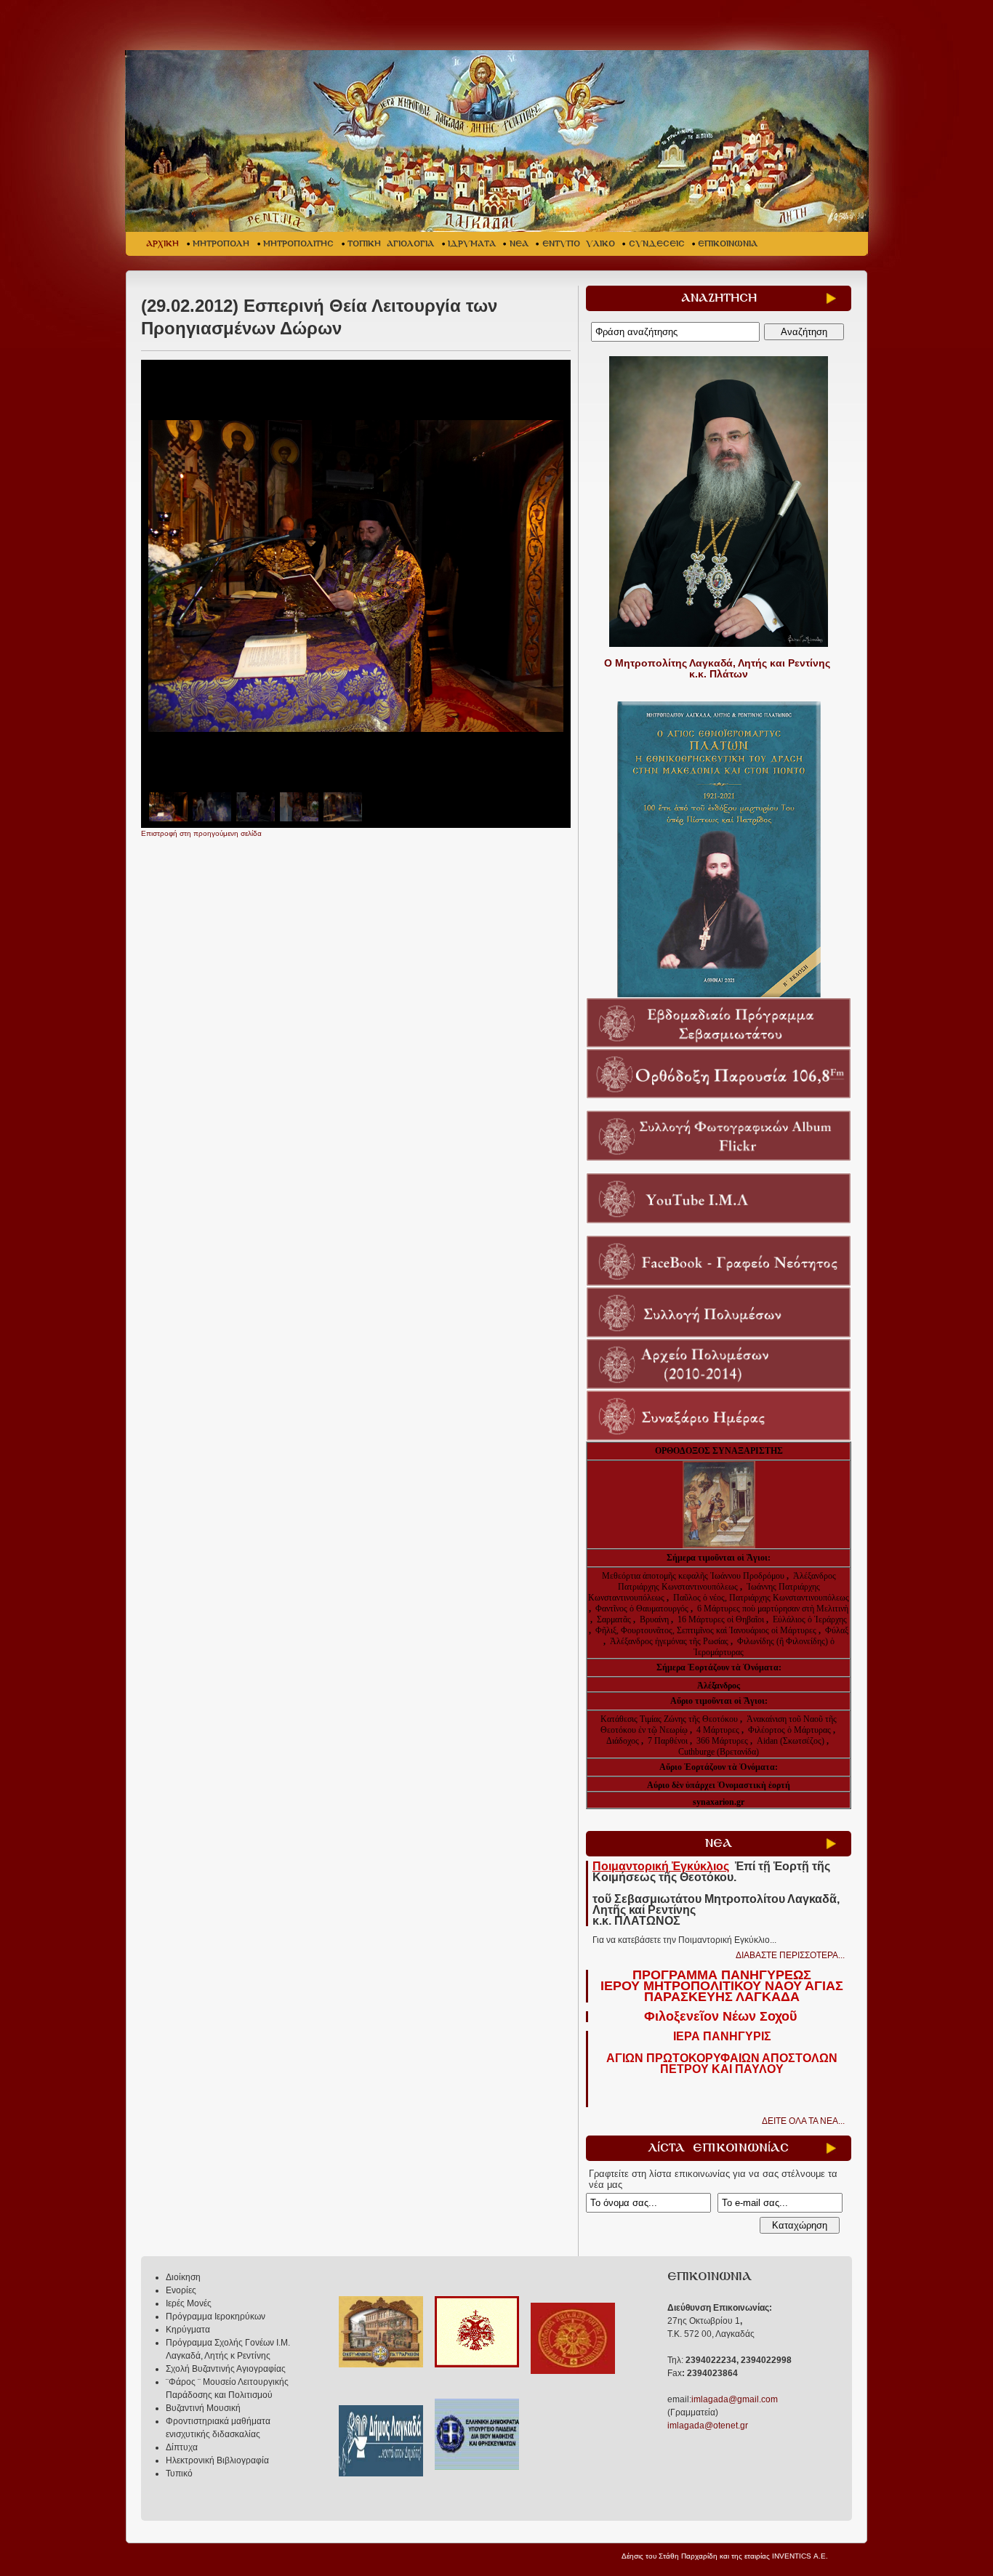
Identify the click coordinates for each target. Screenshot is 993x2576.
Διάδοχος (624, 1741)
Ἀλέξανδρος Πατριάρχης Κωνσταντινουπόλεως (727, 1581)
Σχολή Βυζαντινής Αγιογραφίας (226, 2369)
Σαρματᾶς (615, 1619)
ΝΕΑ (519, 244)
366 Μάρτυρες (723, 1741)
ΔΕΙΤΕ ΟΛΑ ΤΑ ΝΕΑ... (803, 2121)
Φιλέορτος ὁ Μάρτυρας (791, 1730)
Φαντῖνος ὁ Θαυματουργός (643, 1609)
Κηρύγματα (188, 2330)
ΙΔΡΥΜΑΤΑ (472, 244)
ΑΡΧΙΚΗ (162, 244)
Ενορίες (181, 2290)
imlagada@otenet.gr (708, 2426)
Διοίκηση (183, 2277)
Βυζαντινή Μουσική (203, 2408)
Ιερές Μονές (189, 2303)
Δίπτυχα (182, 2447)
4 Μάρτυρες (719, 1730)
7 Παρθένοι (668, 1741)
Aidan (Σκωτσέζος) (791, 1741)
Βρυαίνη (655, 1619)
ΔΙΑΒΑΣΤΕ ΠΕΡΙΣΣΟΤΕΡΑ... (790, 1955)
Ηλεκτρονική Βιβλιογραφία (217, 2460)
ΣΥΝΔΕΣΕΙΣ (657, 244)
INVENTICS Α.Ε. (800, 2556)
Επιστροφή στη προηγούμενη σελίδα (201, 833)
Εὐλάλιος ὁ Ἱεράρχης (810, 1619)
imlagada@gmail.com (735, 2399)
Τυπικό (179, 2474)
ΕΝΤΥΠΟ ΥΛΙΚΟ (579, 244)
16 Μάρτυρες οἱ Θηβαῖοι (721, 1619)
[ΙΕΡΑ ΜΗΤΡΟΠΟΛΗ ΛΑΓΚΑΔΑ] (498, 141)
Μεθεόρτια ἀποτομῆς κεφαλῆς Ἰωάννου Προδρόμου (694, 1576)
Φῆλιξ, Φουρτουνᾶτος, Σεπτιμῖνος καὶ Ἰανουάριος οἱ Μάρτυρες (707, 1630)
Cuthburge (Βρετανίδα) (719, 1752)
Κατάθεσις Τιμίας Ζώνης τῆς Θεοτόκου (670, 1719)
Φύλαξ (837, 1630)
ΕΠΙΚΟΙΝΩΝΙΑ (728, 244)
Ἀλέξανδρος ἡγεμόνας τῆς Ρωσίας (669, 1641)
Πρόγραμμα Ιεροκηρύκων (216, 2317)
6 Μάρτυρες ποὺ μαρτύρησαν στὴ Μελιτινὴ (773, 1609)
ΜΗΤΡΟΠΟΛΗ (221, 244)
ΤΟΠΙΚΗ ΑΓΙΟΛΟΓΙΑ (391, 244)
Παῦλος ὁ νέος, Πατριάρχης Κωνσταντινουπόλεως (761, 1598)
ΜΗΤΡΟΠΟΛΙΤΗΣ (298, 244)
